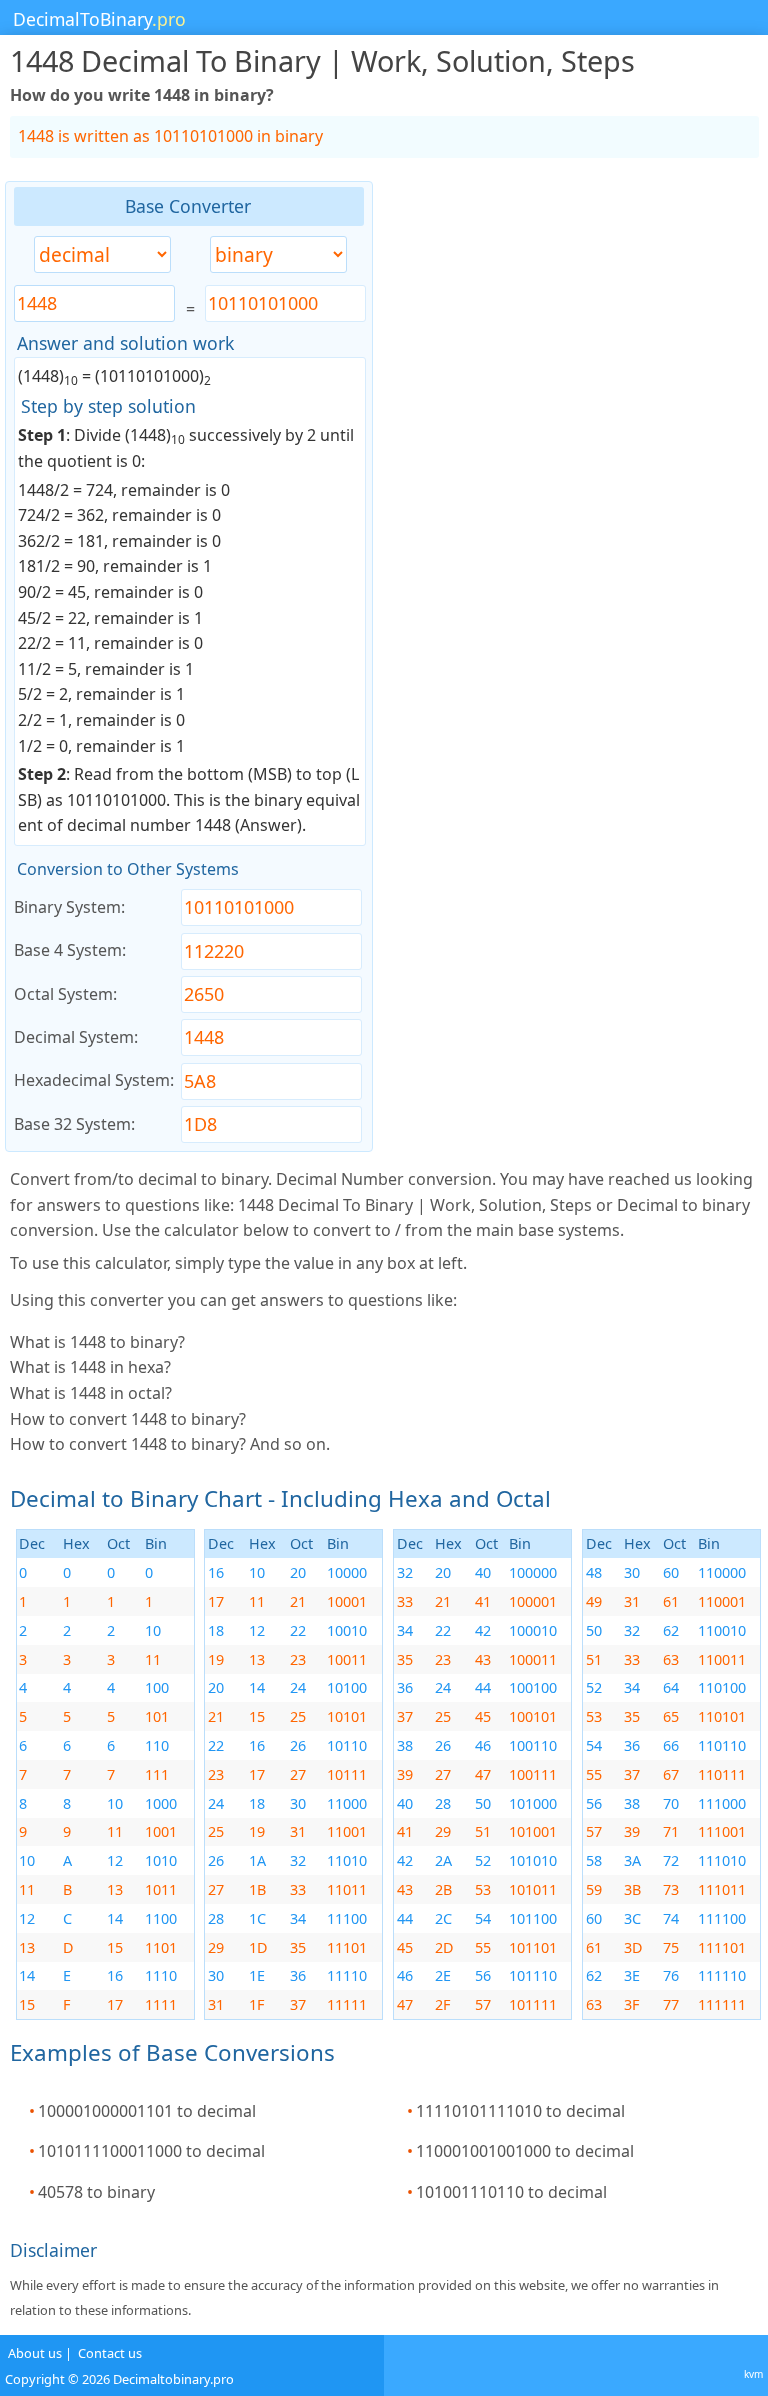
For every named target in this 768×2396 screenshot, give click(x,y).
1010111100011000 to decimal (151, 2151)
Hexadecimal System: (94, 1080)
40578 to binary (96, 2192)
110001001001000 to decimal (525, 2151)
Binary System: (69, 907)
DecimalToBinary (99, 19)
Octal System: (65, 994)
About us (35, 2353)
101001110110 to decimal (511, 2192)
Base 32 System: (74, 1124)
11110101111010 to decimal (520, 2111)
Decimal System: (76, 1037)
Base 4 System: (70, 950)
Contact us (110, 2353)
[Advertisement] (567, 481)
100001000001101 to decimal (147, 2111)
